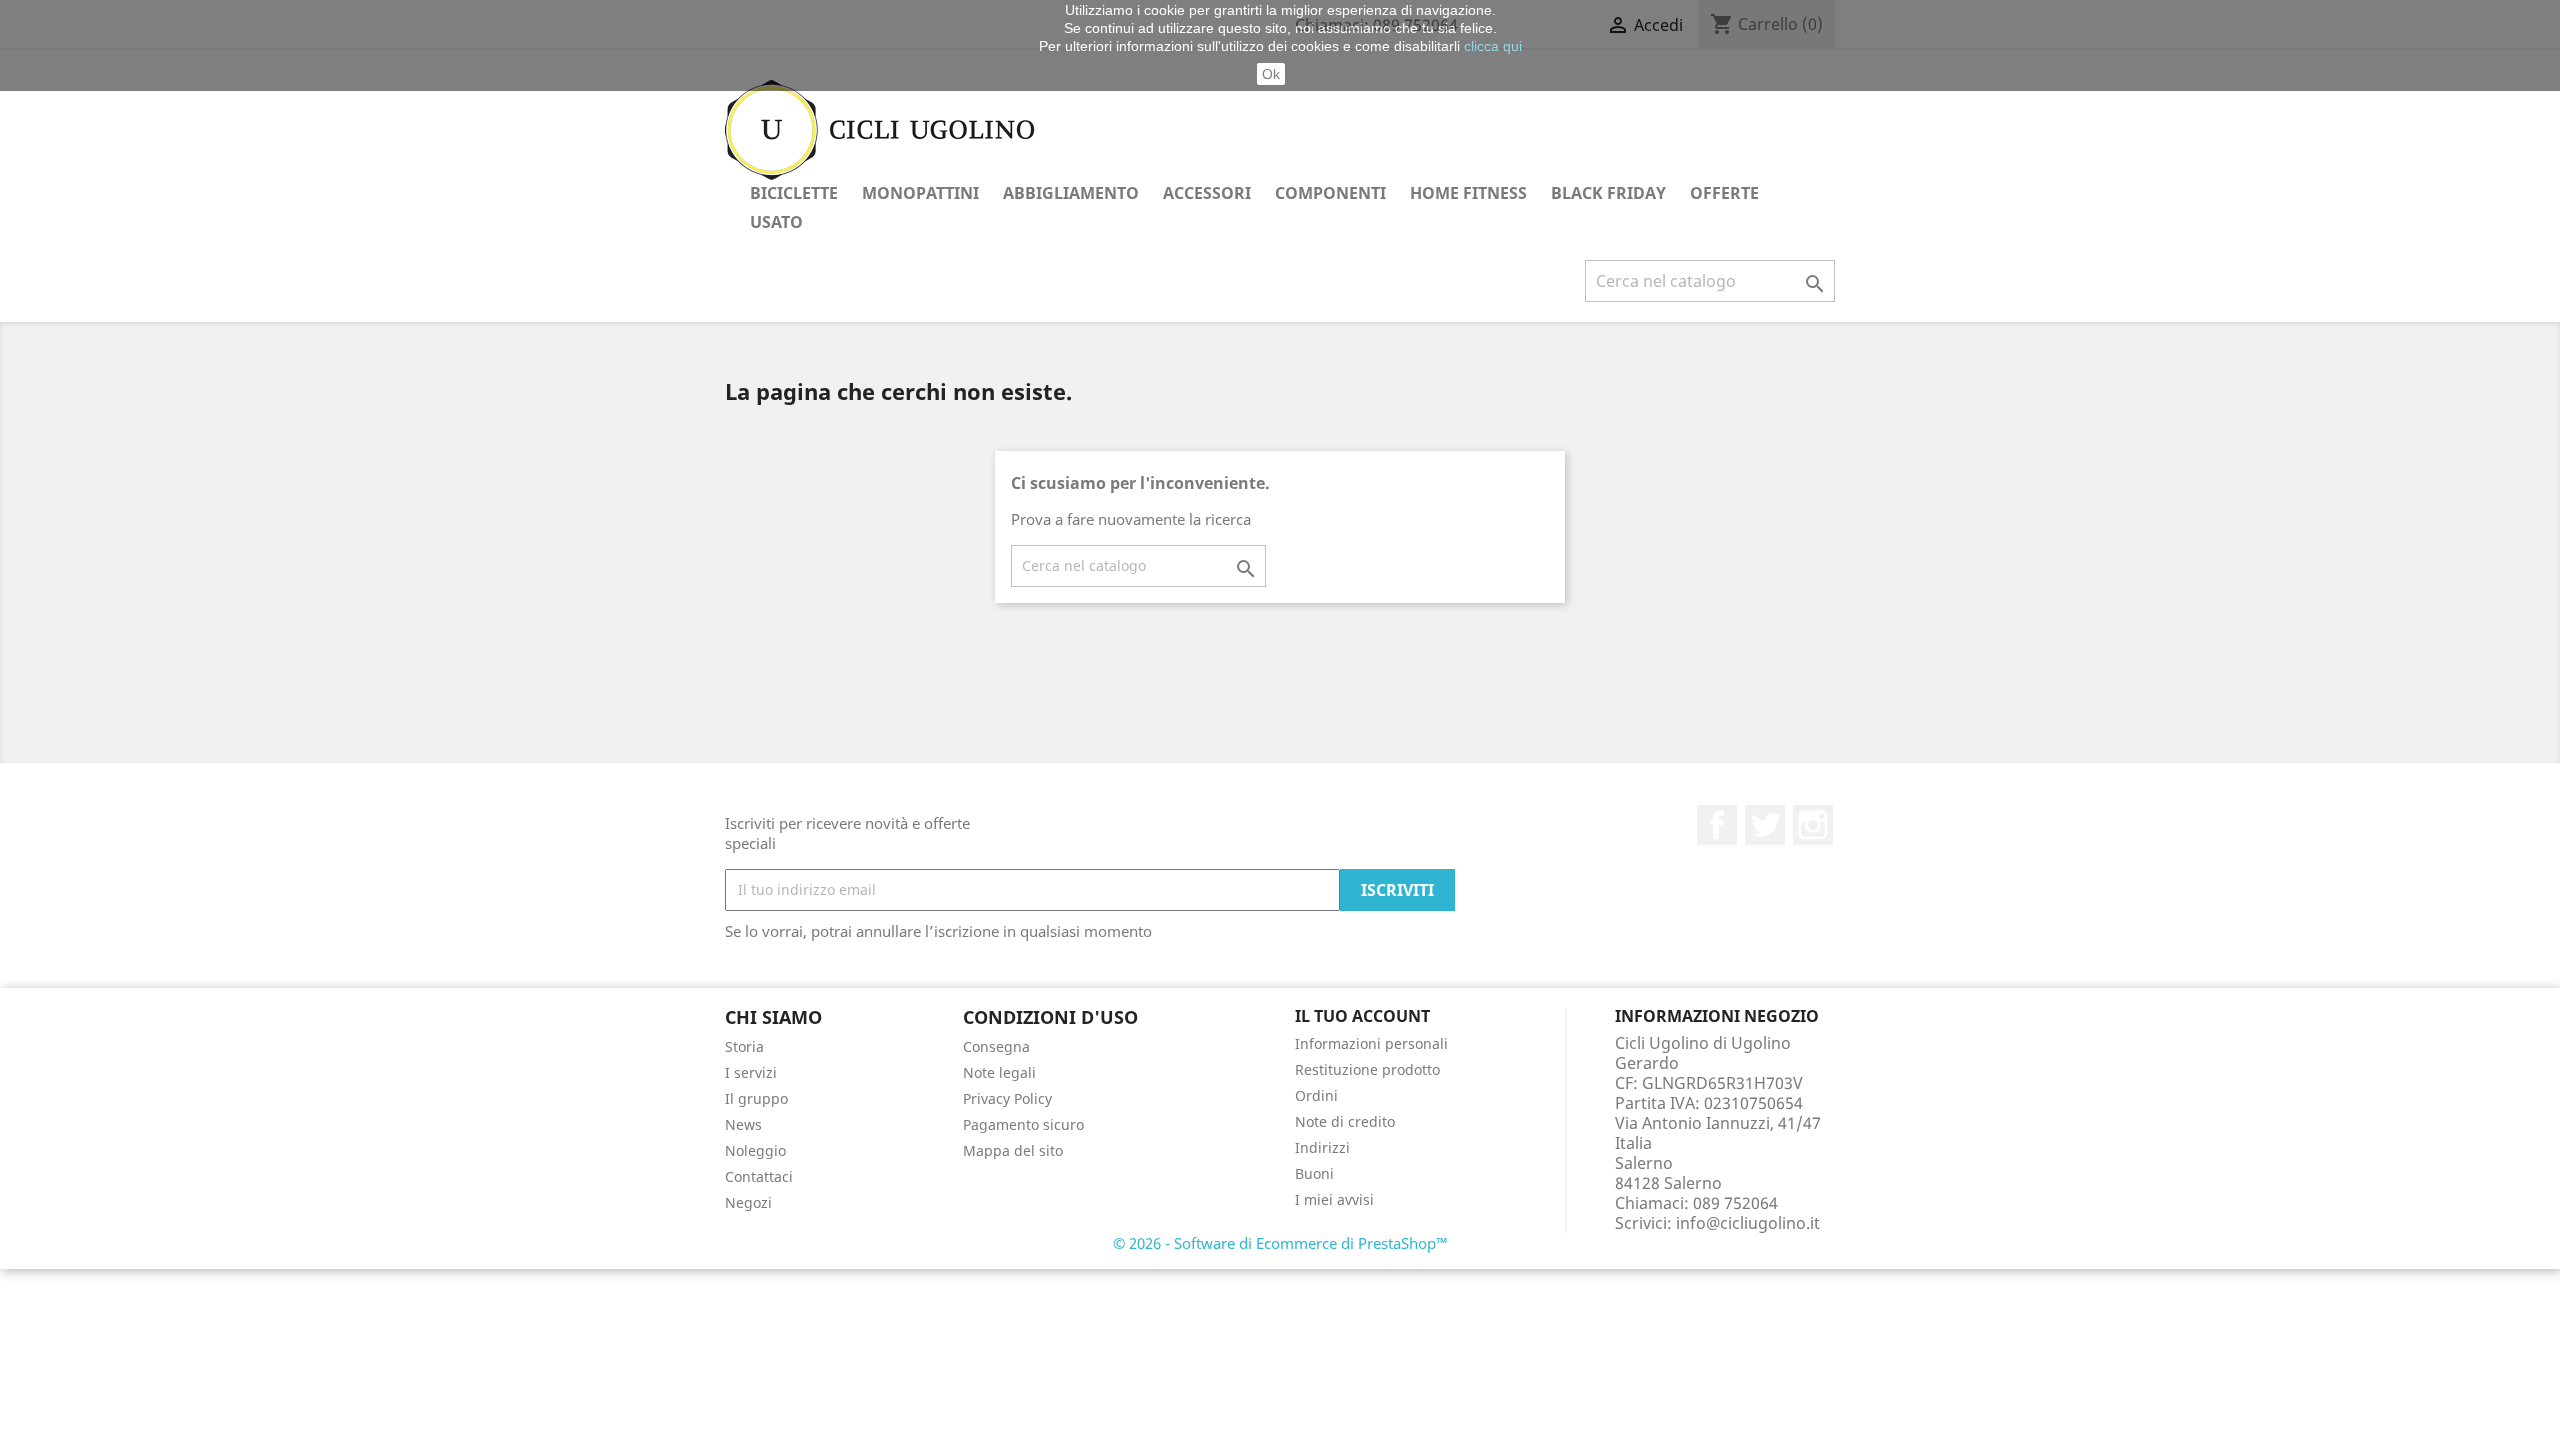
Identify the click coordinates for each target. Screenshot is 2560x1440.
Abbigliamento (1071, 193)
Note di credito (1345, 1121)
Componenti (1330, 193)
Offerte (1724, 193)
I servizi (751, 1072)
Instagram (1813, 825)
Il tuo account (1362, 1016)
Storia (744, 1046)
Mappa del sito (1013, 1150)
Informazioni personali (1371, 1043)
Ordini (1316, 1095)
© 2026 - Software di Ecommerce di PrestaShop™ (1280, 1243)
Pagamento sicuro (1023, 1124)
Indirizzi (1322, 1147)
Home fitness (1468, 193)
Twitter (1765, 825)
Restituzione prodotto (1367, 1069)
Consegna (996, 1046)
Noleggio (755, 1150)
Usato (776, 222)
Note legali (999, 1072)
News (743, 1124)
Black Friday (1608, 193)
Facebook (1717, 825)
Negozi (748, 1202)
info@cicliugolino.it (1748, 1223)
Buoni (1314, 1173)
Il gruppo (756, 1098)
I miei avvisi (1334, 1199)
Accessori (1207, 193)
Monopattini (920, 193)
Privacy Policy (1007, 1098)
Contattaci (759, 1176)
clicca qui (1493, 46)
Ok (1271, 74)
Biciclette (794, 193)
